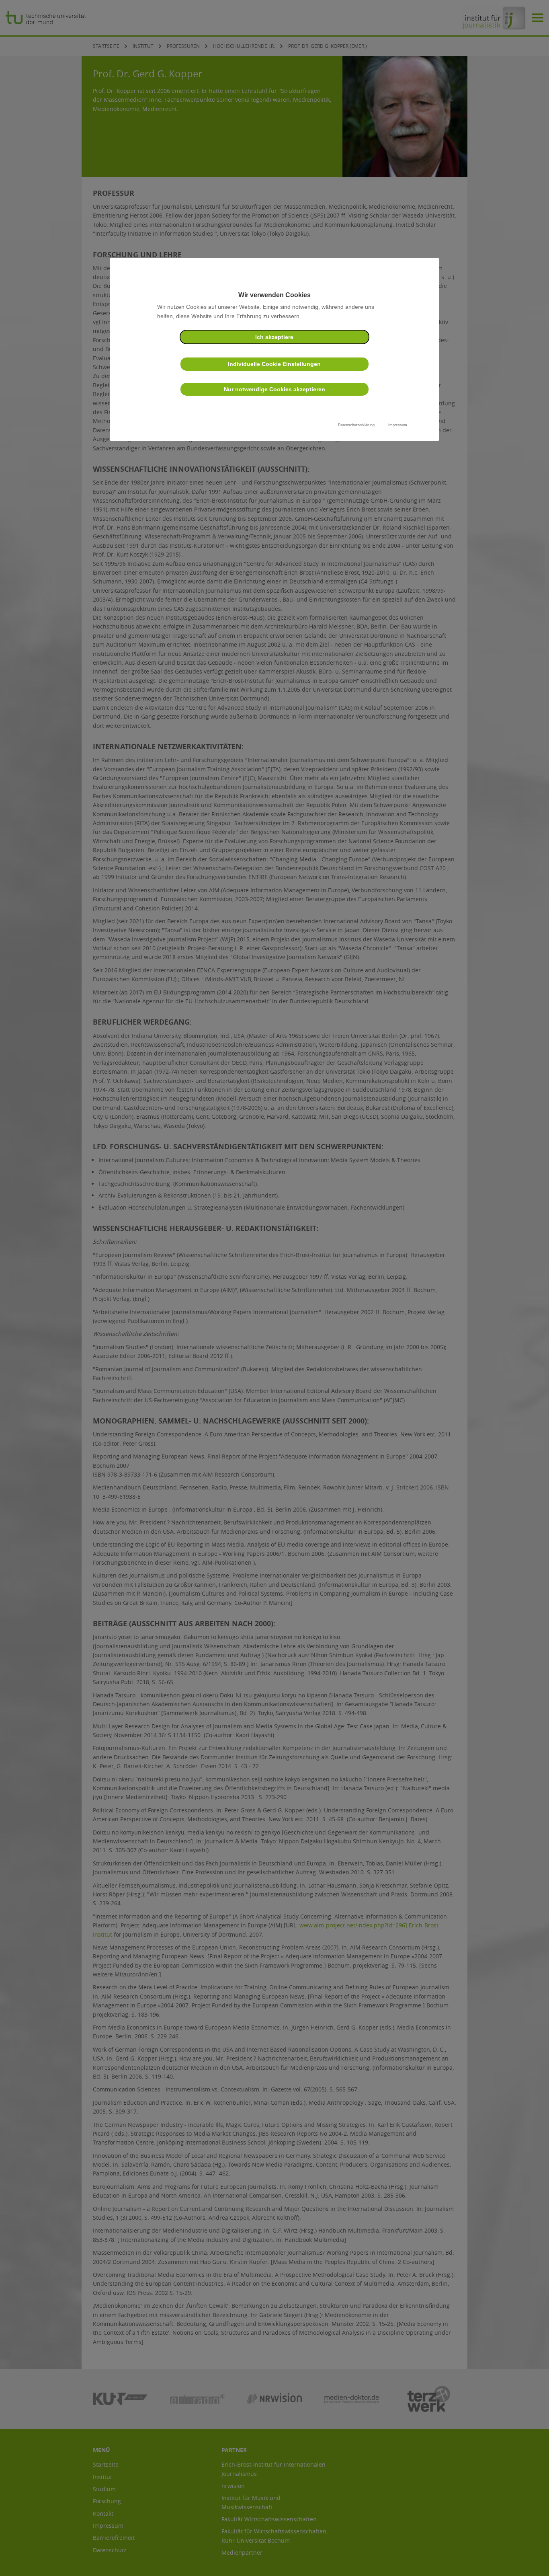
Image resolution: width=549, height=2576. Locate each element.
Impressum (398, 425)
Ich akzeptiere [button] (274, 337)
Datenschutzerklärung (356, 425)
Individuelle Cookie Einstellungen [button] (274, 364)
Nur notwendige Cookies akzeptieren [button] (274, 389)
